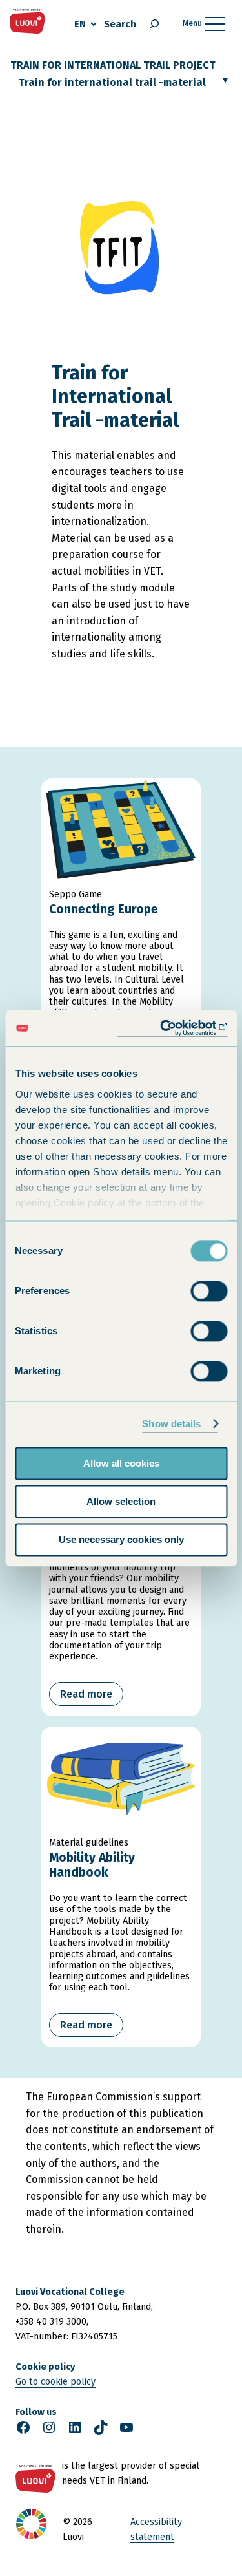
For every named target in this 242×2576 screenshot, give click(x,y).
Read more (86, 1694)
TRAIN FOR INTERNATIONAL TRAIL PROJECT (113, 65)
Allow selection (121, 1501)
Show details (171, 1424)
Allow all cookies (121, 1463)
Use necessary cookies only (121, 1539)
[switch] (209, 1291)
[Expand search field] (154, 24)
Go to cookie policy (55, 2382)
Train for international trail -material (112, 82)
